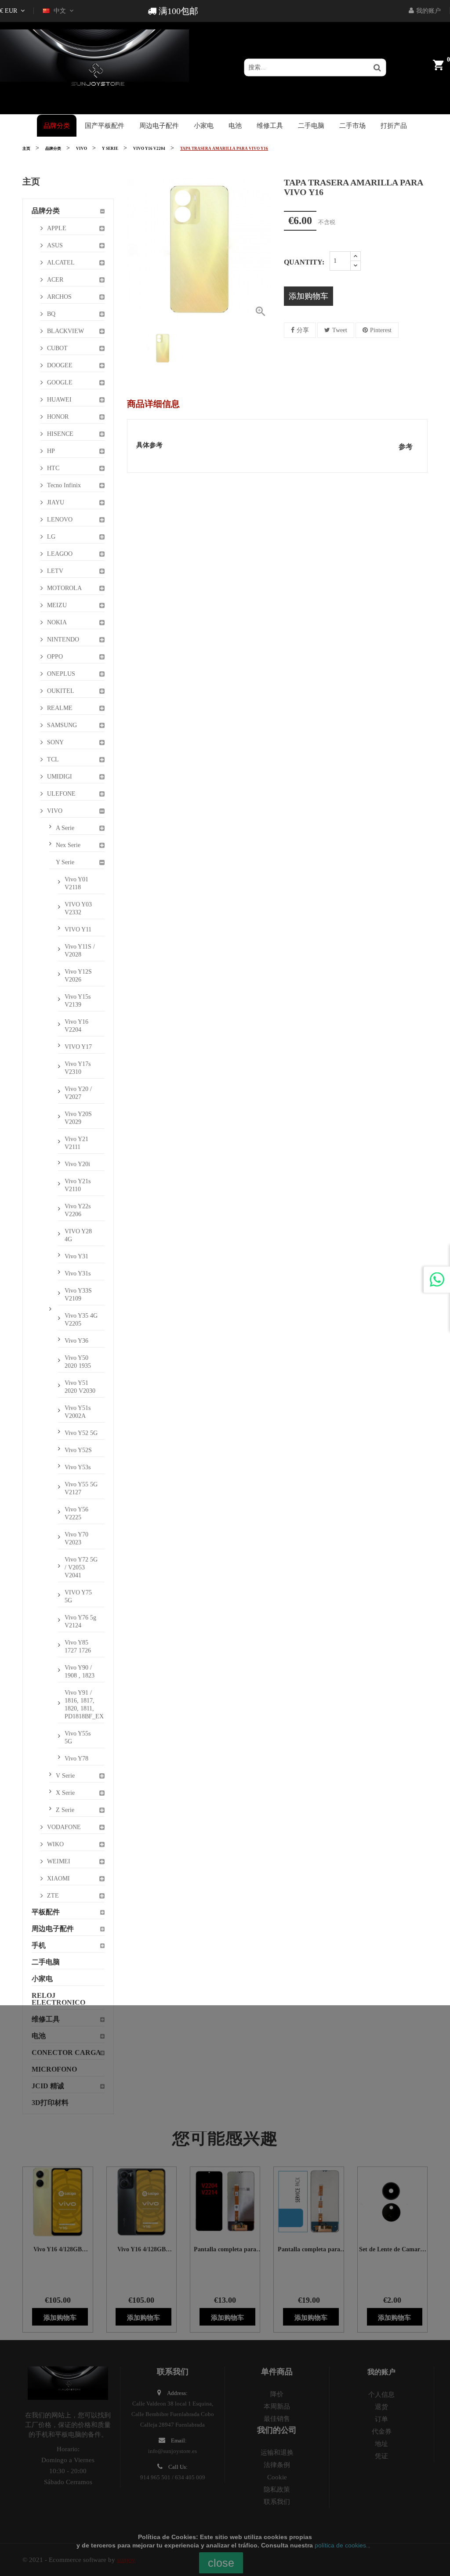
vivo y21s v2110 (78, 1185)
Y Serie (65, 862)
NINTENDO (63, 639)
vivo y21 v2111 (76, 1143)
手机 (39, 1945)
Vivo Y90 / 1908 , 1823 (80, 1672)
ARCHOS (59, 297)
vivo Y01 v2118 (76, 883)
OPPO (55, 657)
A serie (65, 828)
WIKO (55, 1844)
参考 (406, 447)
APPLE (57, 228)
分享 (303, 330)
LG (51, 537)
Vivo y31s (78, 1274)
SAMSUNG (62, 725)
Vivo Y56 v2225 (76, 1513)
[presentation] (134, 348)
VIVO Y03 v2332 (78, 908)
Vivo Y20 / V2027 (78, 1093)
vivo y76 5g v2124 (80, 1621)
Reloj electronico (58, 1999)
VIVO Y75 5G (78, 1596)
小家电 (42, 1979)
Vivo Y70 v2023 (76, 1538)
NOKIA (57, 622)
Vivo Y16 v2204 (76, 1026)
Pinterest (381, 330)
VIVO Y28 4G (78, 1235)
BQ (51, 314)
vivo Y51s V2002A (78, 1412)
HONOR (58, 417)
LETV (55, 571)
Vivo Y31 (76, 1256)
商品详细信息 (153, 404)
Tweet (340, 330)
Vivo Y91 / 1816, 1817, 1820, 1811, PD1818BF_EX (84, 1705)
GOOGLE (60, 382)
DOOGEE (60, 365)
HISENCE (60, 434)
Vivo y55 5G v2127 (81, 1488)
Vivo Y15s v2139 (78, 1001)
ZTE (53, 1896)
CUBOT (57, 348)
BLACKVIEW (65, 331)
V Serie (65, 1776)
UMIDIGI (60, 777)
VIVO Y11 (78, 929)
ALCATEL (61, 263)
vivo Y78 (76, 1759)
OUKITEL (61, 691)
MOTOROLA (64, 588)
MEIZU (57, 605)
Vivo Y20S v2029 (78, 1118)
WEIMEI (59, 1861)
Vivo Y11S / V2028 (80, 951)
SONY (55, 742)
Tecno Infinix (64, 485)
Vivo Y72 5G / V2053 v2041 (81, 1567)
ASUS (55, 245)
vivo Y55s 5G (78, 1737)
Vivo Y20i (77, 1164)
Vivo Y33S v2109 (78, 1295)
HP (51, 451)
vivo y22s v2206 (78, 1210)
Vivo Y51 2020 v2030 (80, 1387)
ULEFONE (61, 794)
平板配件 (46, 1912)
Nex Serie (68, 845)
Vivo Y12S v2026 (78, 976)
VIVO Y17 (78, 1047)
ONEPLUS (61, 674)
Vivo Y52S (78, 1450)
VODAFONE (64, 1827)
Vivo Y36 (76, 1341)
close (221, 2563)
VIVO (55, 811)
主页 (31, 181)
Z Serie (65, 1810)
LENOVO (60, 520)
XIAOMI (58, 1879)
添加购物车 (308, 296)
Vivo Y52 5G (81, 1433)
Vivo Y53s (78, 1467)
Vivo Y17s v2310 (78, 1068)
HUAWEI (59, 400)
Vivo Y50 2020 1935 (78, 1362)
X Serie (65, 1793)
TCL (53, 759)
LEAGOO (60, 554)
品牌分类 (46, 211)
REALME (60, 708)
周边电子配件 (53, 1929)
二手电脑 (46, 1962)
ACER (55, 280)
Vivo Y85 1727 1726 (78, 1647)
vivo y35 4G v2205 (81, 1320)
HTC (53, 468)
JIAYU (56, 502)
